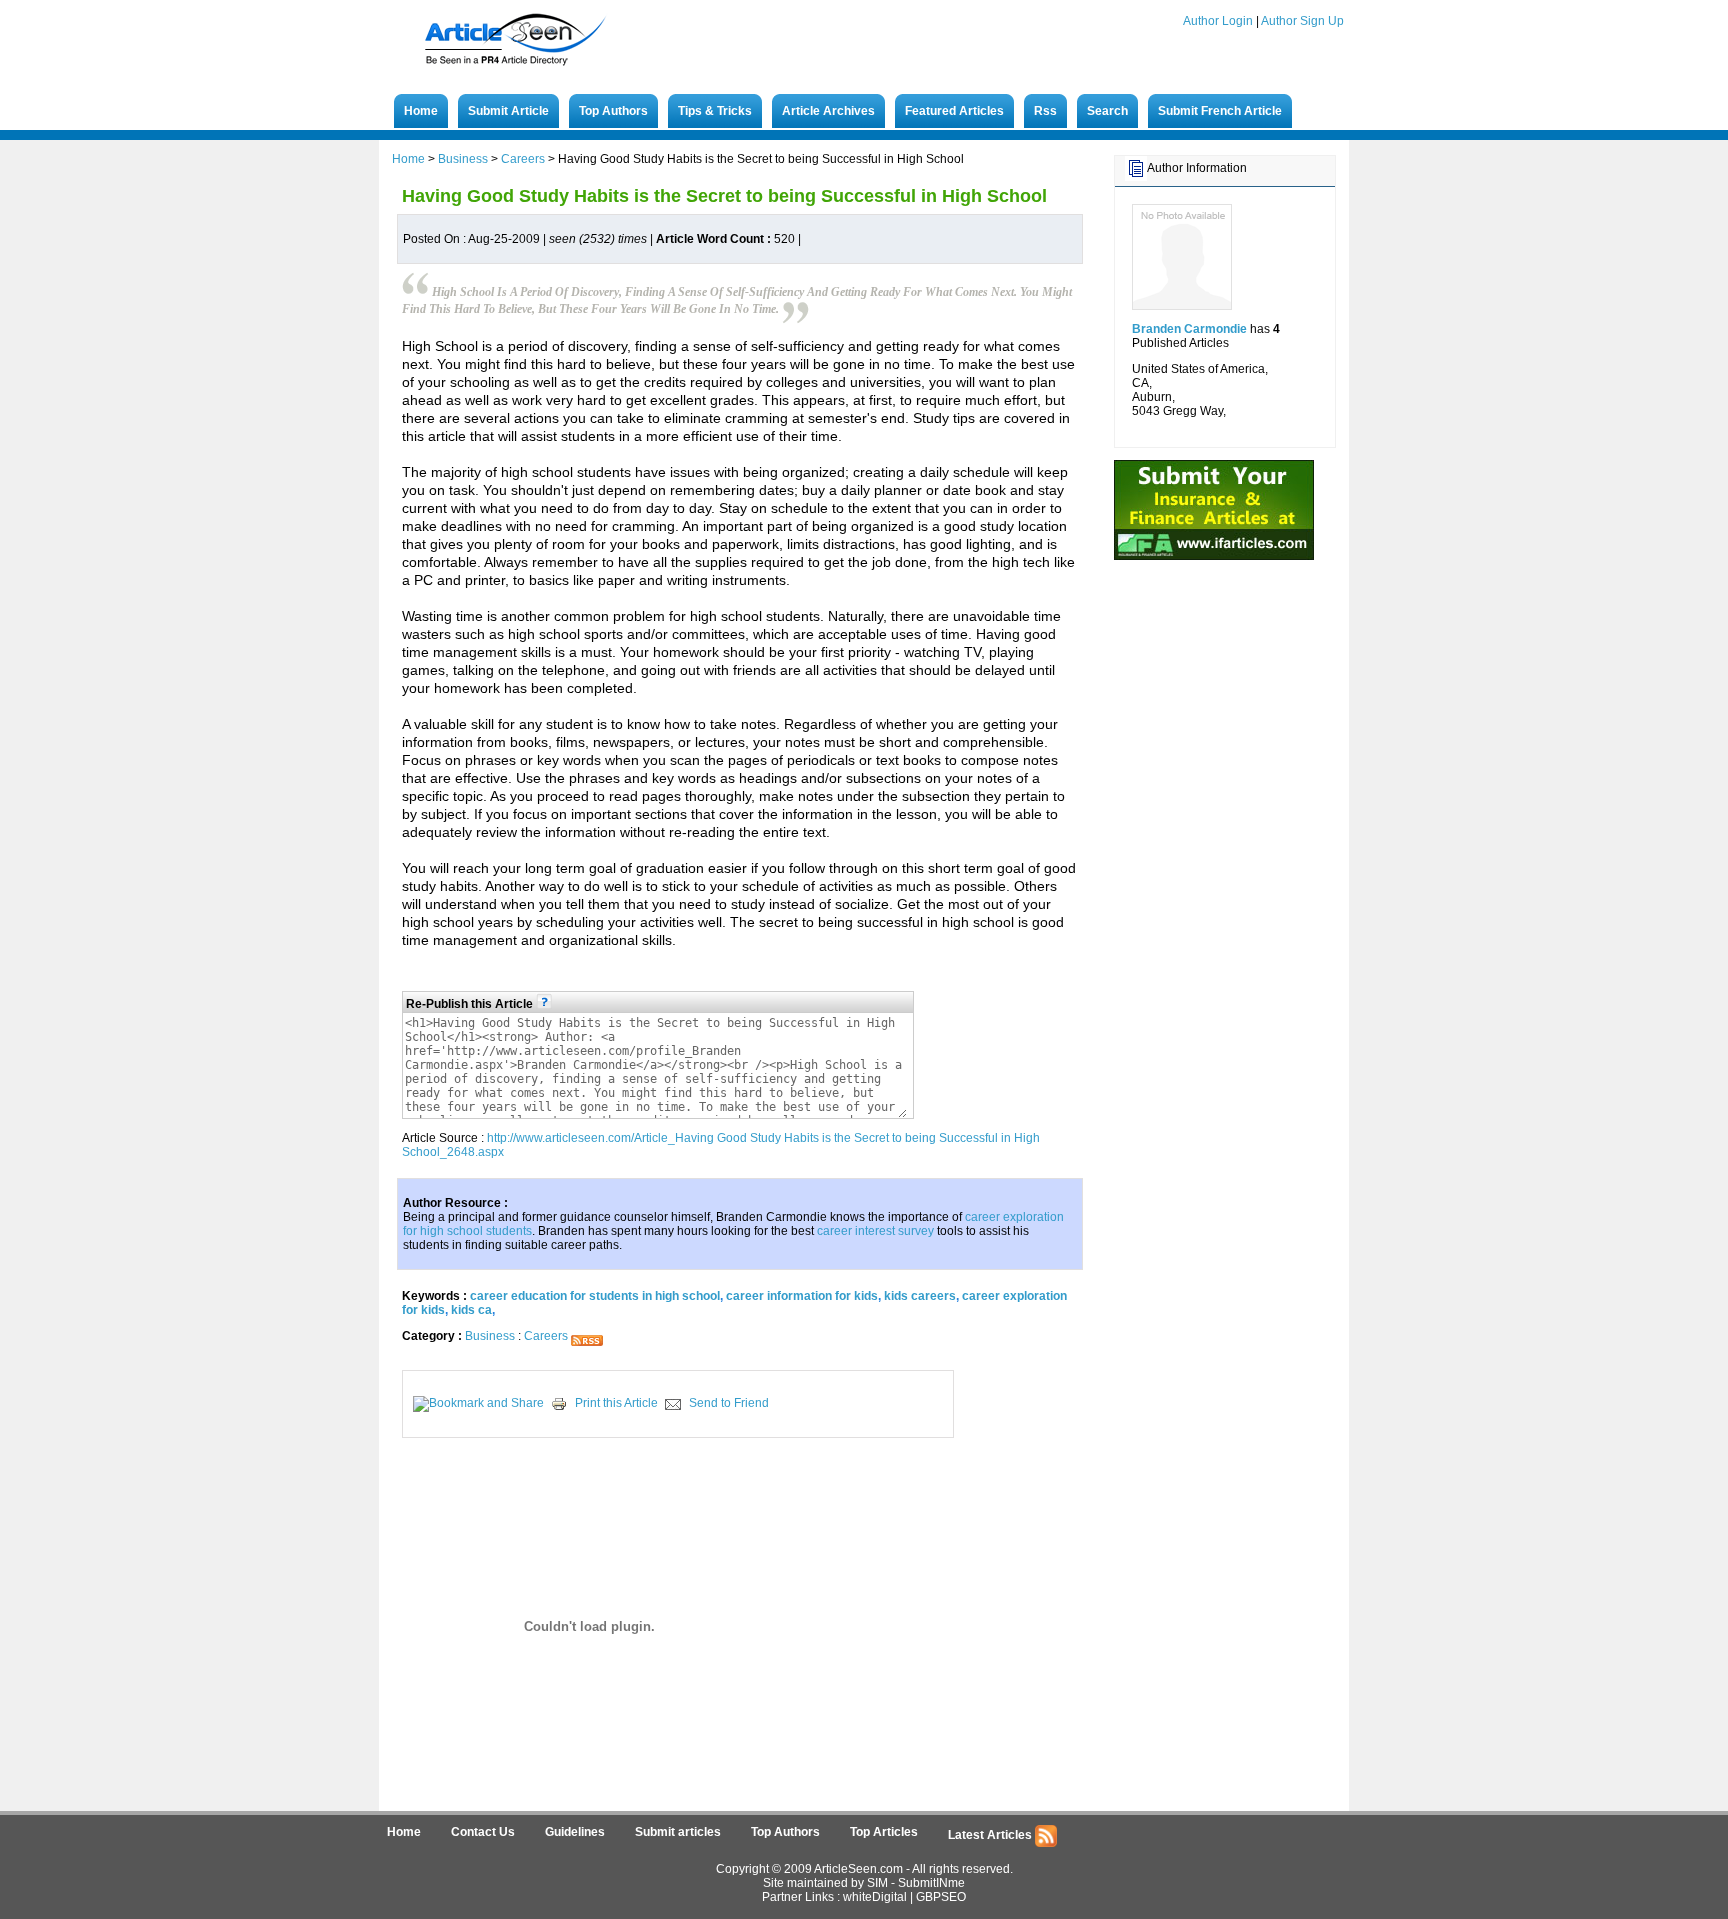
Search (1107, 111)
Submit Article (508, 111)
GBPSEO (941, 1897)
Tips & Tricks (715, 111)
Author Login (1218, 21)
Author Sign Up (1302, 21)
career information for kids (802, 1296)
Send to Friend (729, 1403)
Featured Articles (954, 111)
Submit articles (678, 1832)
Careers (523, 159)
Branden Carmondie (1189, 329)
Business (463, 159)
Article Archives (828, 111)
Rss (1045, 111)
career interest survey (875, 1231)
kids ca (471, 1310)
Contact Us (483, 1832)
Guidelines (575, 1832)
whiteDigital (875, 1897)
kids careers (920, 1296)
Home (421, 111)
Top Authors (613, 111)
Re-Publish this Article (471, 1004)
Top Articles (884, 1832)
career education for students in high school (595, 1296)
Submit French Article (1220, 111)
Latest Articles (991, 1835)
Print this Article (616, 1403)
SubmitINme (931, 1883)
